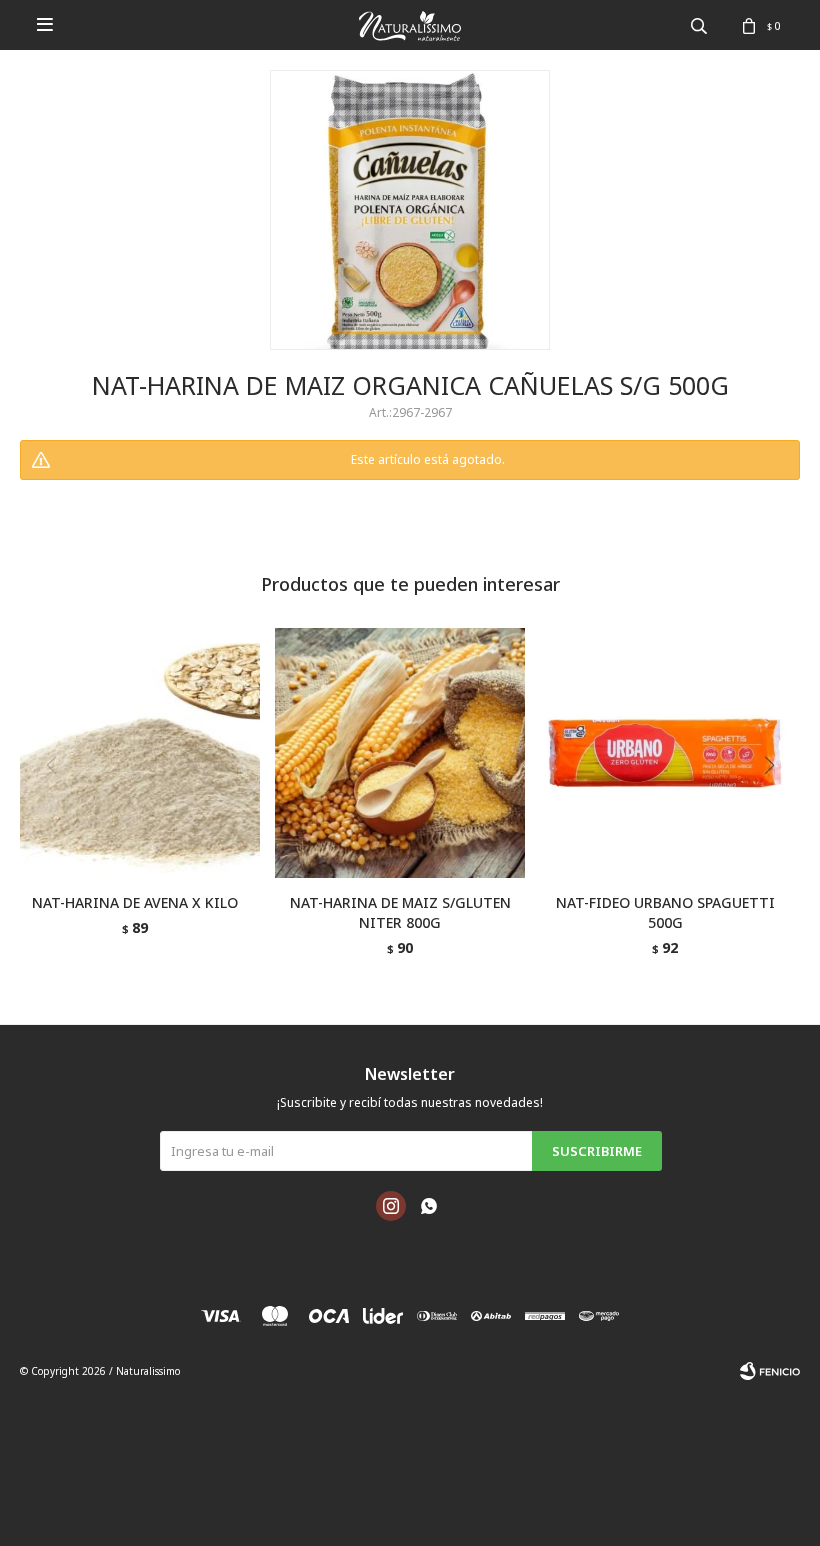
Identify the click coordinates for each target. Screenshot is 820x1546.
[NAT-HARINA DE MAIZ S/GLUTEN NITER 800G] (400, 753)
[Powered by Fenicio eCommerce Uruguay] (770, 1371)
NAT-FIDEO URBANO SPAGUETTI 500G (665, 912)
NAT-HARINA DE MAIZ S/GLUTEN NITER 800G (400, 912)
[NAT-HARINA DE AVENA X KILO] (135, 753)
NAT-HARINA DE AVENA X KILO (135, 902)
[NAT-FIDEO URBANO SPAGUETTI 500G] (665, 753)
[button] (776, 806)
